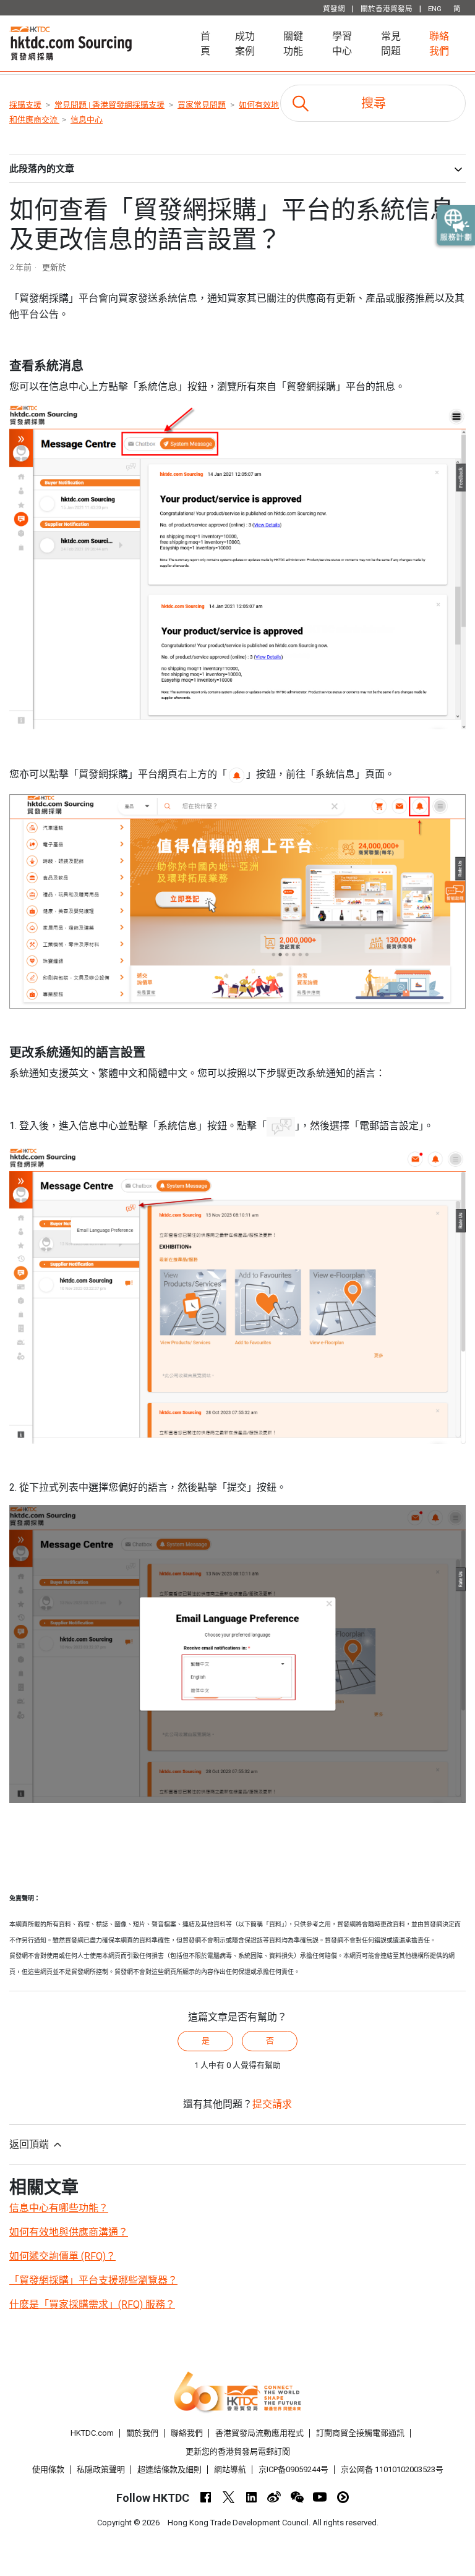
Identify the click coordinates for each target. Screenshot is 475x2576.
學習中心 (342, 44)
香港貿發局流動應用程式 (259, 2433)
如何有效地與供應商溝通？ (69, 2232)
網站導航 (230, 2469)
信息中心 (87, 120)
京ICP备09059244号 (293, 2469)
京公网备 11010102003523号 (392, 2469)
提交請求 (272, 2104)
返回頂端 (30, 2144)
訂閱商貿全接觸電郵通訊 (360, 2433)
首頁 (212, 44)
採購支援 (25, 105)
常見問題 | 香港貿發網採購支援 (109, 105)
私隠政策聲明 (101, 2469)
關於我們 (142, 2433)
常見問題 (391, 44)
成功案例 (245, 44)
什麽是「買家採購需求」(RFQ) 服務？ (92, 2304)
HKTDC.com (92, 2433)
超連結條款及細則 (169, 2469)
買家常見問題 (202, 105)
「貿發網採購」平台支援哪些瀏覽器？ (93, 2280)
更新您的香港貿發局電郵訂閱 (238, 2451)
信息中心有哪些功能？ (59, 2208)
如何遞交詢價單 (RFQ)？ (62, 2256)
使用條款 (48, 2469)
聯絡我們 (439, 44)
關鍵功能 (293, 44)
